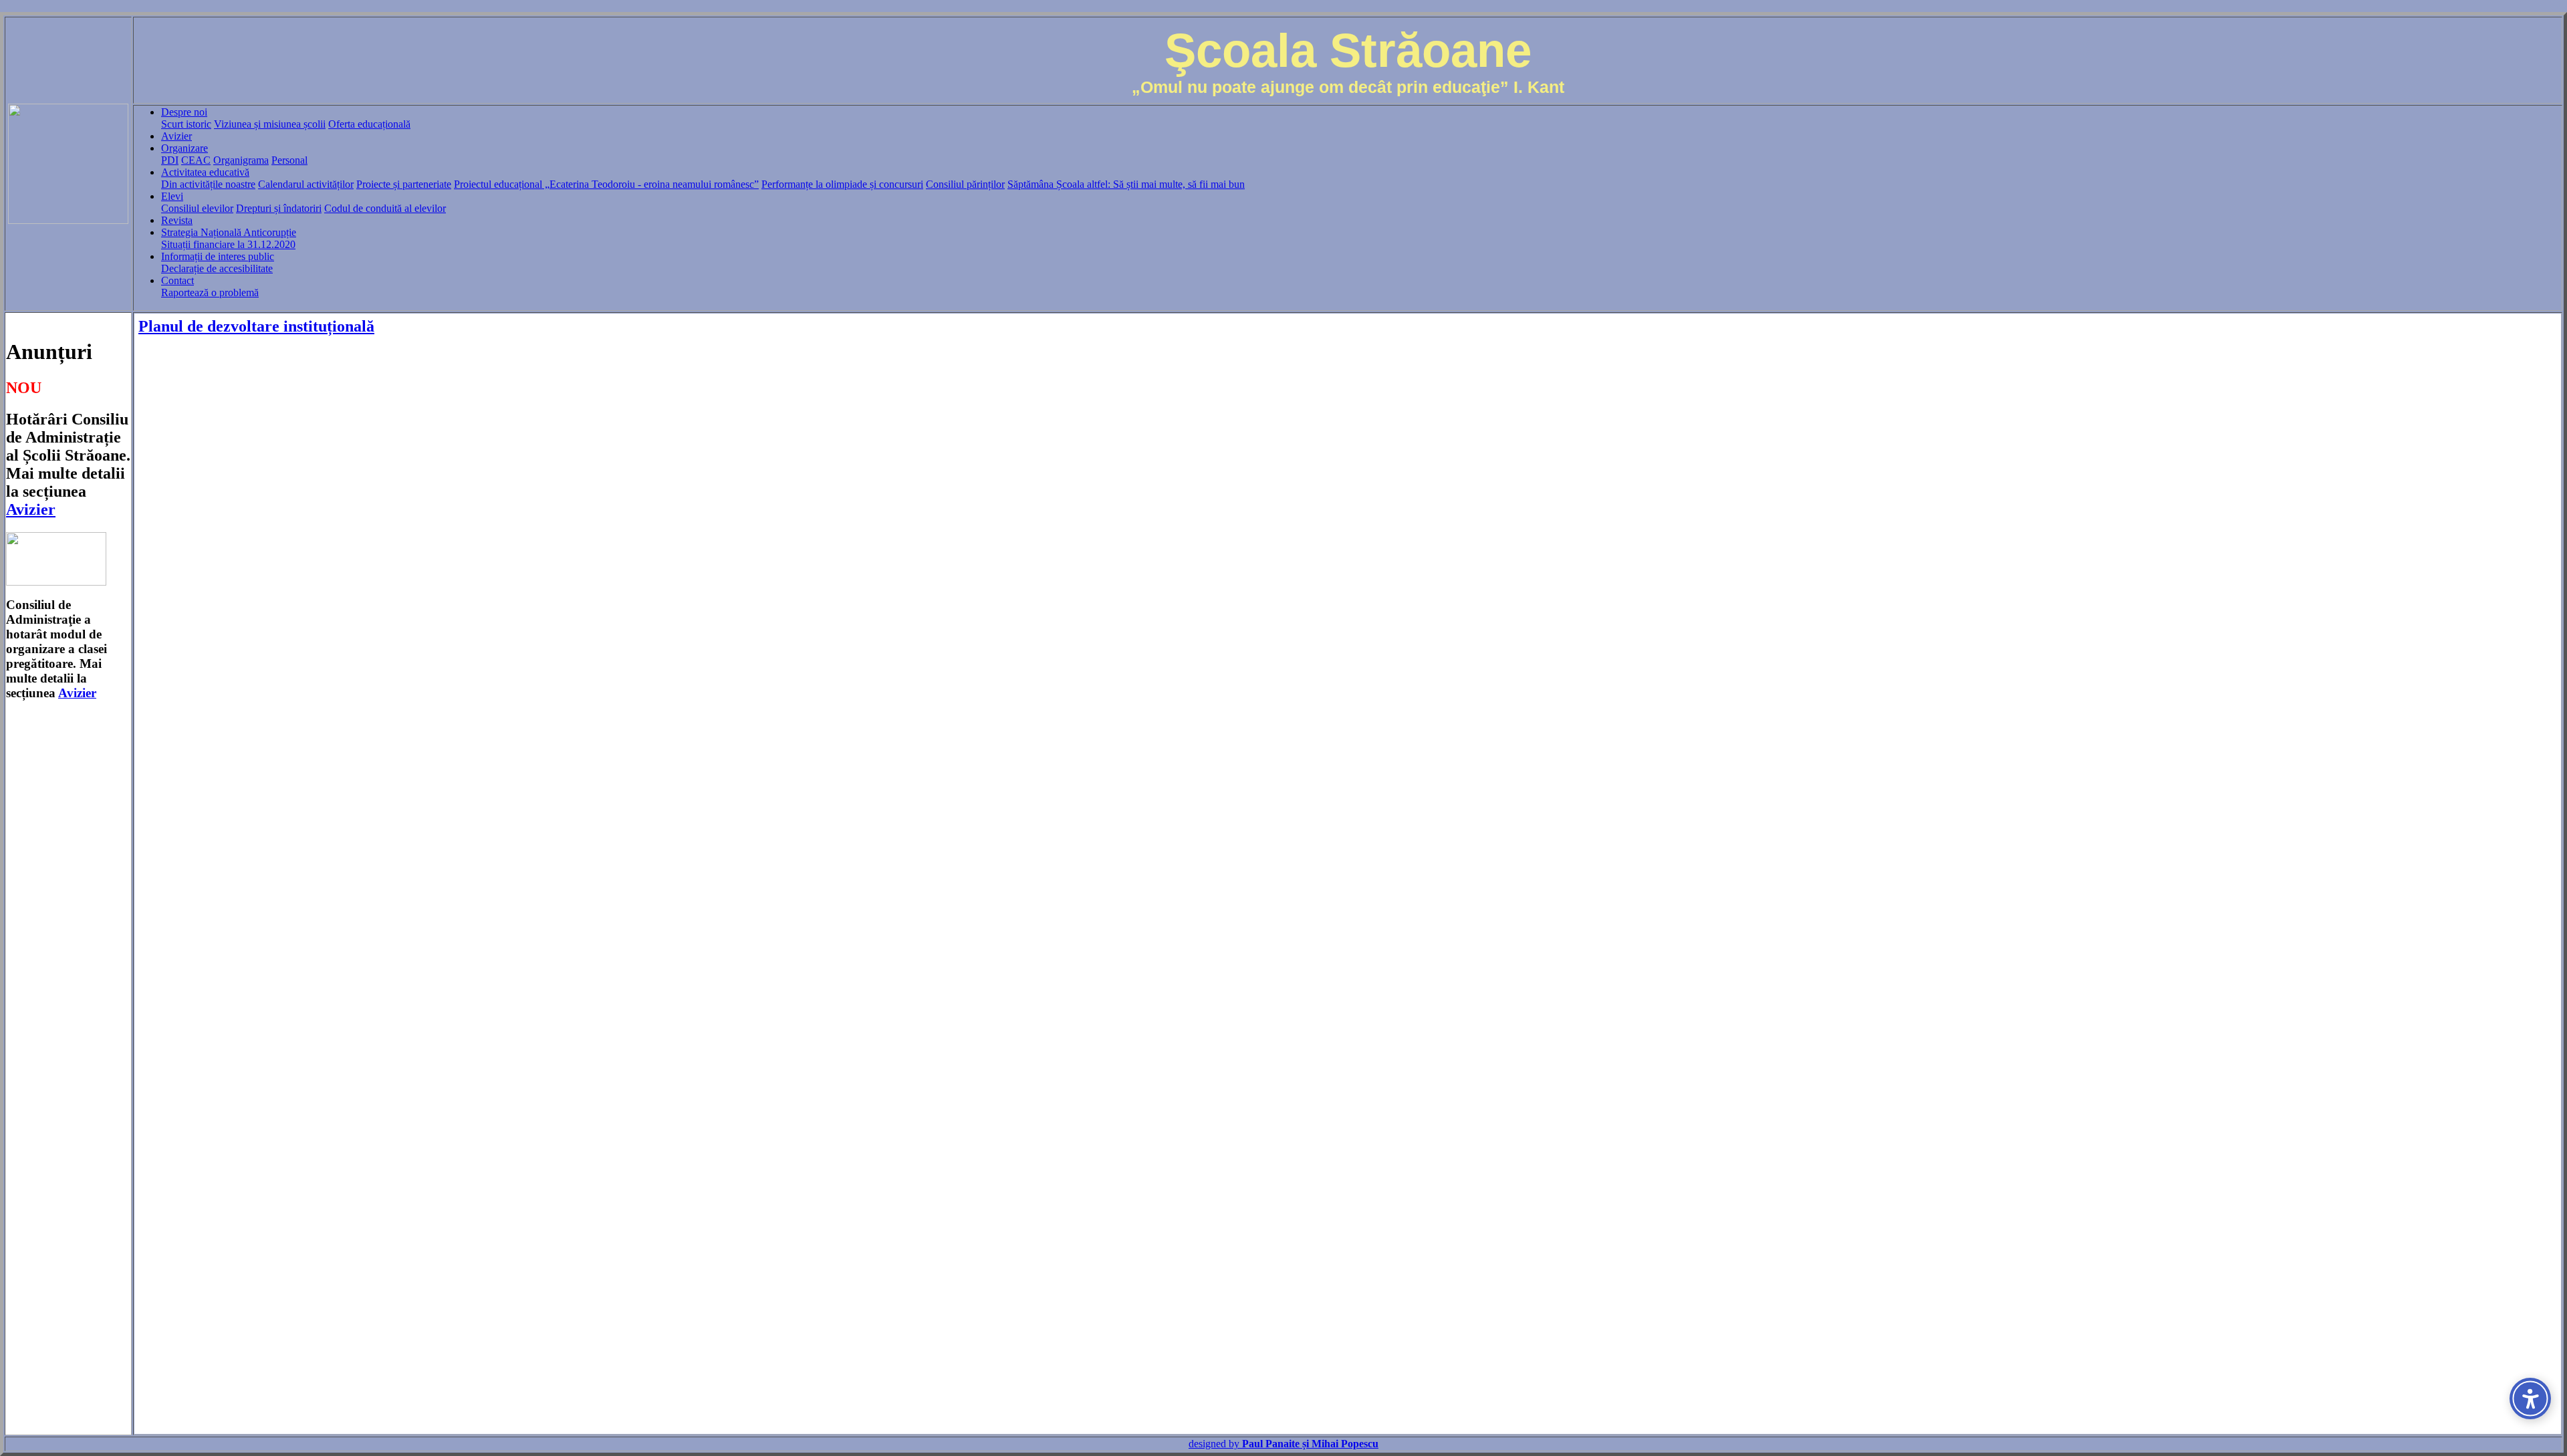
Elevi (172, 196)
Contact (177, 280)
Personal (289, 160)
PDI (170, 160)
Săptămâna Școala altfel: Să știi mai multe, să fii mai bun (1126, 184)
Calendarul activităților (306, 184)
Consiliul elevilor (197, 208)
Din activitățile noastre (208, 184)
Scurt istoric (186, 124)
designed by (1283, 1444)
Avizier (176, 136)
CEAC (196, 160)
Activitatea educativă (205, 172)
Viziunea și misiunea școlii (270, 124)
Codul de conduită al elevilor (385, 208)
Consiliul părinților (965, 184)
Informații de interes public (218, 256)
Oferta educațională (369, 124)
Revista (177, 220)
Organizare (185, 148)
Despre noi (184, 112)
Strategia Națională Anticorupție (229, 232)
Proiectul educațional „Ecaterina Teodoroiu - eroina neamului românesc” (606, 184)
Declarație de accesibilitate (217, 268)
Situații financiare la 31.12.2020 (228, 244)
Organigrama (241, 160)
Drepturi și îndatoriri (279, 208)
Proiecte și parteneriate (404, 184)
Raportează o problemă (210, 292)
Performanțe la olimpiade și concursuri (842, 184)
